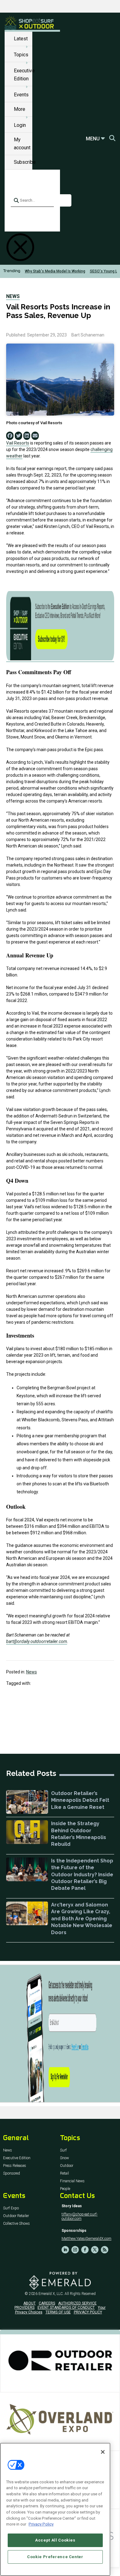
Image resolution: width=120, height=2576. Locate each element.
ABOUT (30, 2303)
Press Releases (15, 2166)
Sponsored (12, 2173)
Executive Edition (17, 2158)
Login (20, 125)
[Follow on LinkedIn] (65, 2250)
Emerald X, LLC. (51, 2294)
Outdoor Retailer (16, 2216)
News (13, 296)
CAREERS (47, 2303)
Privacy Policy (41, 2524)
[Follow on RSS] (105, 2250)
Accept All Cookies (55, 2540)
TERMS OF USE (58, 2312)
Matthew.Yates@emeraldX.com (86, 2239)
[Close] (103, 2452)
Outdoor (67, 2166)
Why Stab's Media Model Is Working (55, 271)
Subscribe (25, 162)
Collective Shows (16, 2224)
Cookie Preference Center (55, 2557)
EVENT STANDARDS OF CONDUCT (66, 2308)
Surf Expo (11, 2208)
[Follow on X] (95, 2250)
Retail (64, 2173)
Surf (63, 2150)
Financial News (72, 2181)
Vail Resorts (18, 443)
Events (21, 95)
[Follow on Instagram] (75, 2250)
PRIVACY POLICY (88, 2312)
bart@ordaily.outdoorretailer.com (37, 1641)
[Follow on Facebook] (85, 2250)
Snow (64, 2158)
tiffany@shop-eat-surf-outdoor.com (80, 2216)
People (65, 2189)
